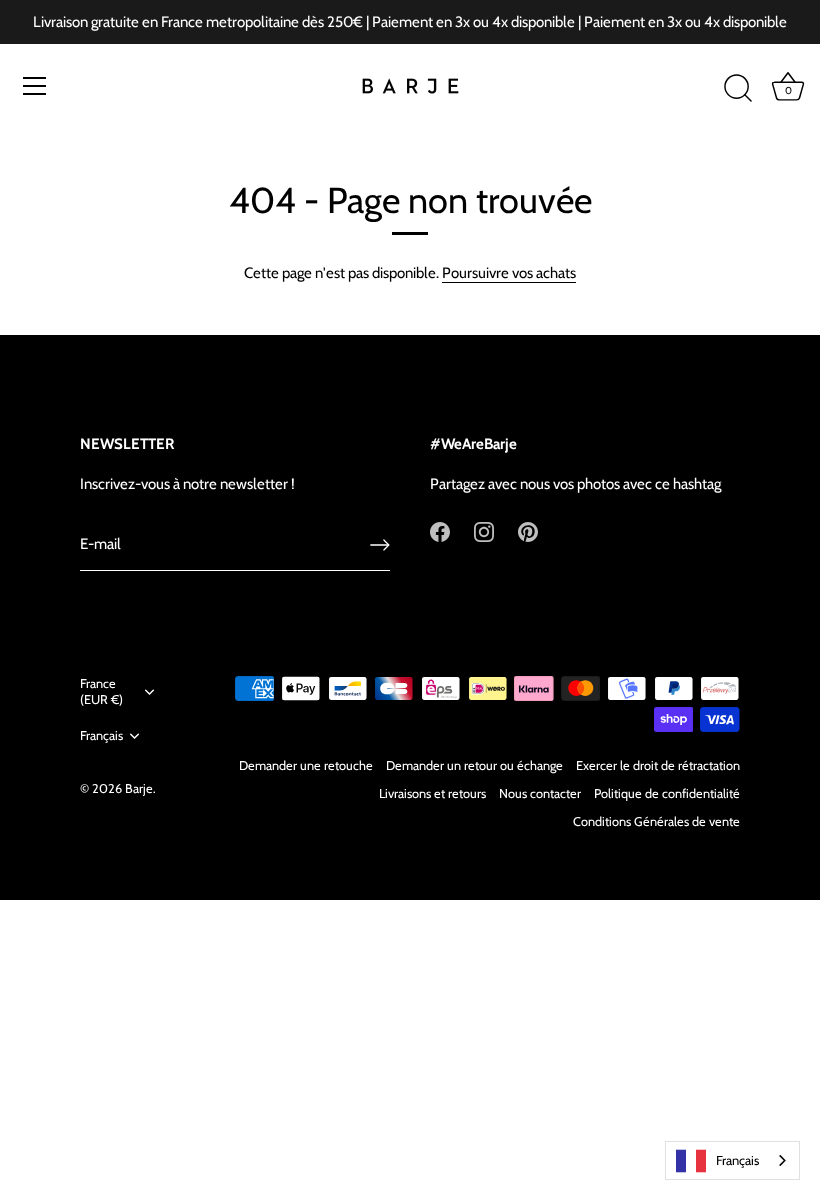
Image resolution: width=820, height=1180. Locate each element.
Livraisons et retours (432, 793)
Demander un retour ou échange (474, 765)
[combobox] (732, 1160)
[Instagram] (484, 531)
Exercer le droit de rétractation (658, 765)
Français (101, 735)
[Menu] (35, 86)
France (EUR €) (101, 691)
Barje (139, 788)
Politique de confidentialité (667, 793)
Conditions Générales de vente (656, 821)
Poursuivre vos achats (509, 273)
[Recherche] (738, 89)
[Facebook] (440, 531)
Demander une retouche (306, 765)
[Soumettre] (380, 545)
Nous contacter (540, 793)
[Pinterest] (528, 531)
